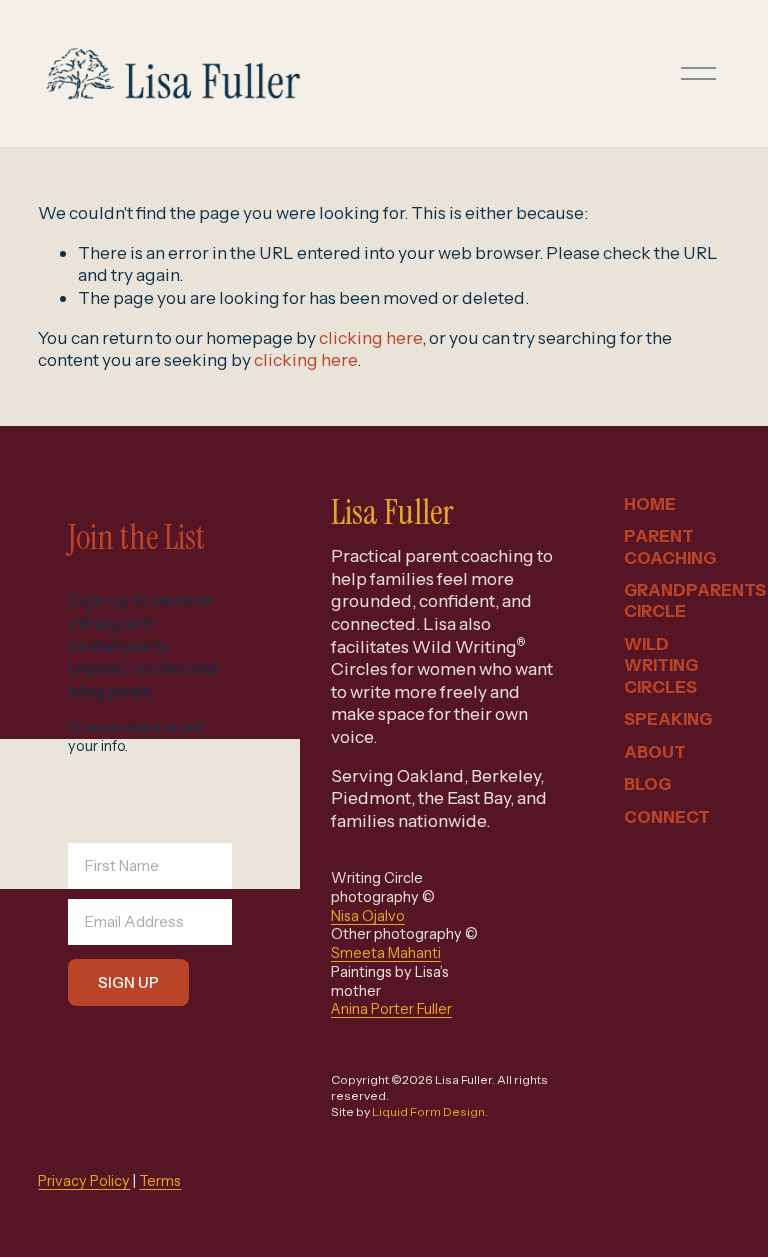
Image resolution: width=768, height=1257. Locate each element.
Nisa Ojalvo (368, 916)
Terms (160, 1181)
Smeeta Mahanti (386, 953)
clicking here (370, 337)
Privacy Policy (84, 1181)
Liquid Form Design (428, 1111)
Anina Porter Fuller (391, 1009)
